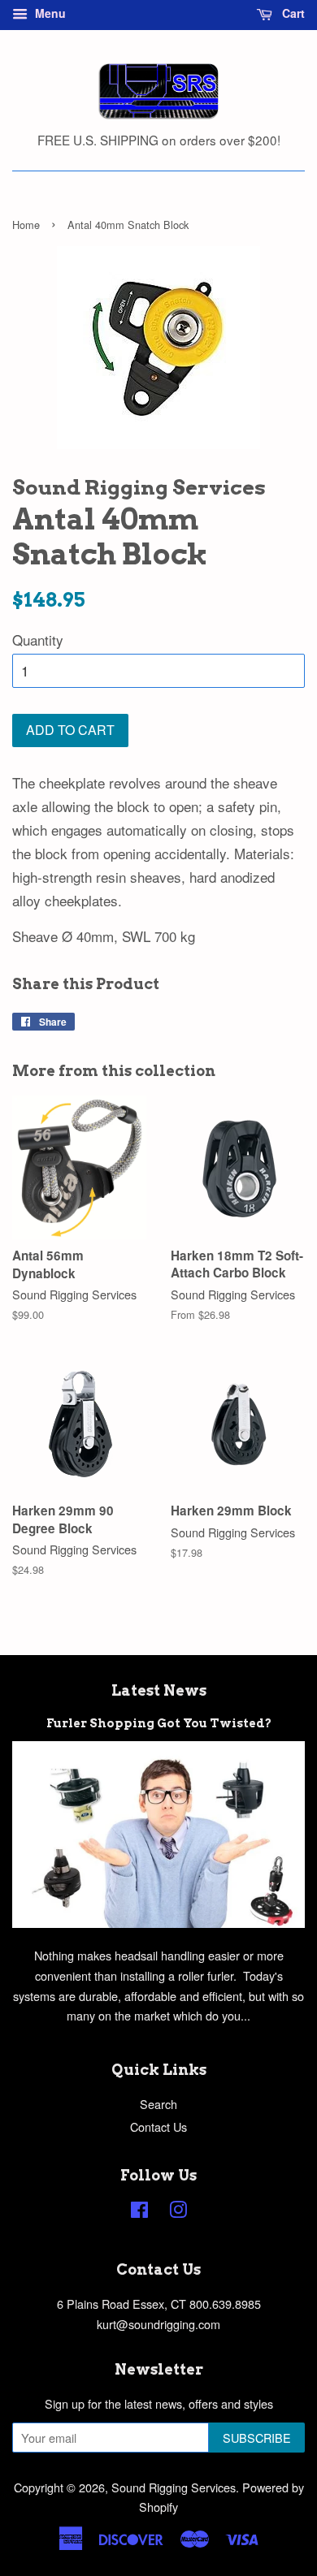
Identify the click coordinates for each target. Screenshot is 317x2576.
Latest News (159, 1690)
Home (26, 225)
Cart (292, 13)
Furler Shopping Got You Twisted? (159, 1723)
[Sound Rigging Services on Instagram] (178, 2212)
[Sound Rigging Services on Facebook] (139, 2212)
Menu (49, 13)
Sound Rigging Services (174, 2487)
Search (158, 2104)
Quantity (38, 640)
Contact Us (158, 2126)
